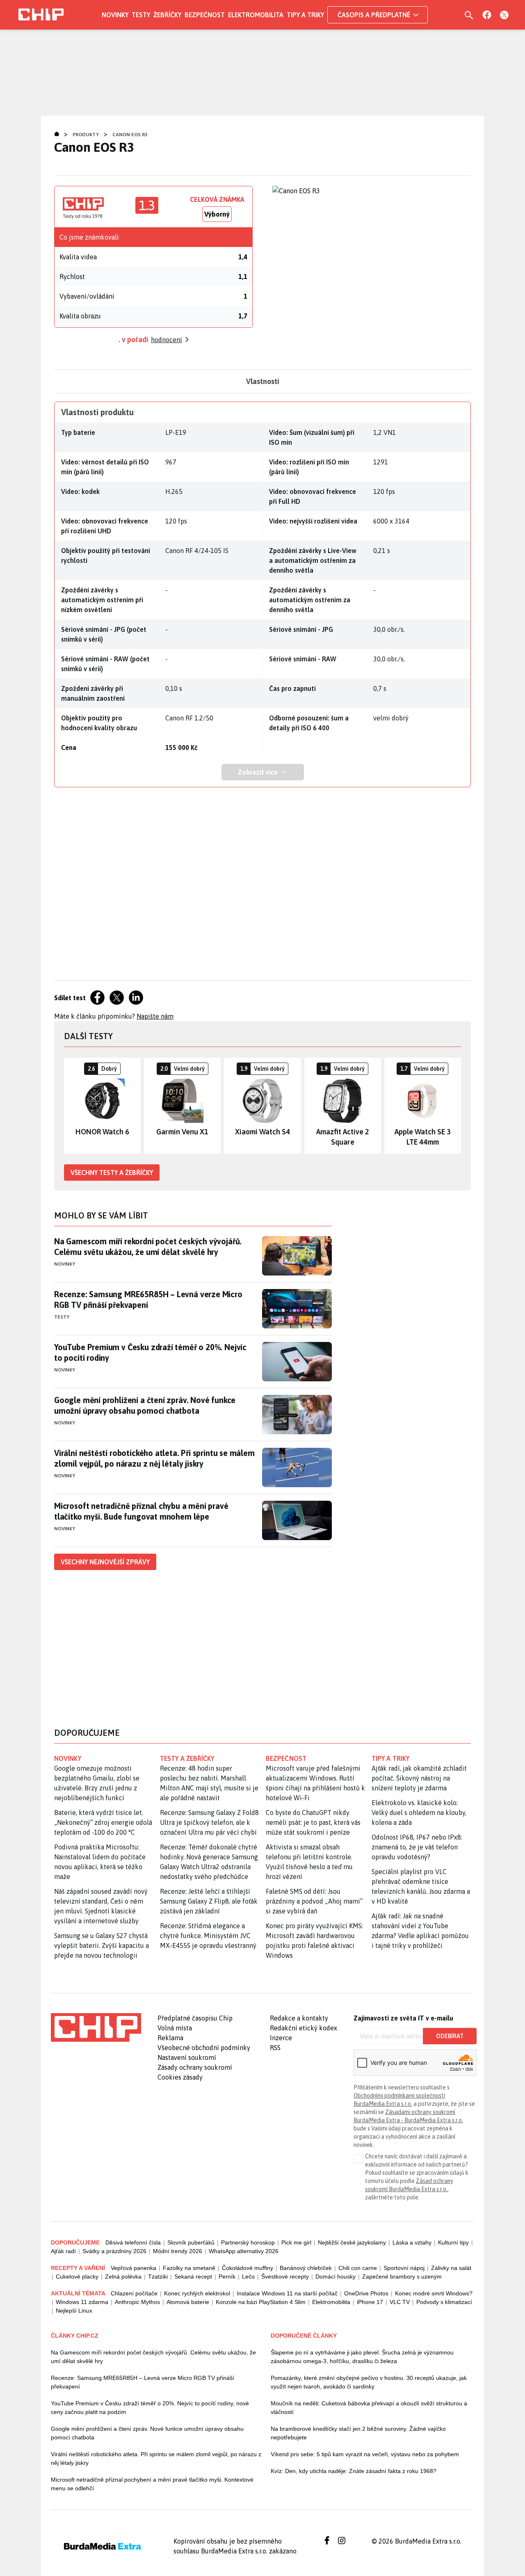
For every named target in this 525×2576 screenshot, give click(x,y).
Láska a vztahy (412, 2242)
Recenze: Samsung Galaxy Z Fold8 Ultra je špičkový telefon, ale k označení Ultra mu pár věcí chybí (209, 1822)
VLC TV (400, 2302)
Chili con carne (358, 2268)
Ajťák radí (63, 2251)
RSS (275, 2048)
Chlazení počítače (134, 2293)
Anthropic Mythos (137, 2302)
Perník (227, 2277)
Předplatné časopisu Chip (195, 2018)
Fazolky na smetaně (189, 2268)
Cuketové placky (77, 2277)
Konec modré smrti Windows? (434, 2293)
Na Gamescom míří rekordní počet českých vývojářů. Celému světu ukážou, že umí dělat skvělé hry (148, 1247)
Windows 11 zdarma (82, 2302)
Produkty (86, 135)
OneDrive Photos (366, 2293)
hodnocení (167, 340)
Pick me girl (296, 2242)
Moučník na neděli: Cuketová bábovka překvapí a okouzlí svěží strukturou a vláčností (369, 2408)
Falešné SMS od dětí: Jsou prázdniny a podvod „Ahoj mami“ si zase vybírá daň (314, 1901)
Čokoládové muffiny (248, 2268)
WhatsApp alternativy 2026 (244, 2251)
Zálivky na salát (451, 2268)
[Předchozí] (71, 1106)
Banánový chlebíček (306, 2268)
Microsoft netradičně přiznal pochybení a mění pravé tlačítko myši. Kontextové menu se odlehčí (152, 2484)
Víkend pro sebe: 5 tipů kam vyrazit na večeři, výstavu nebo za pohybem (365, 2454)
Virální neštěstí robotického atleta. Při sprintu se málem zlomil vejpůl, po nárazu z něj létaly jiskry (154, 1458)
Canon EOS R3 (130, 135)
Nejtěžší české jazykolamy (352, 2242)
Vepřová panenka (134, 2268)
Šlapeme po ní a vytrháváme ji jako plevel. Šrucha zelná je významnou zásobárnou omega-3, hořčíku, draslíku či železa (362, 2357)
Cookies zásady (180, 2077)
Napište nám (155, 1016)
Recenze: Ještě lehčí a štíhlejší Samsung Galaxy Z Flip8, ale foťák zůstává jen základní (209, 1901)
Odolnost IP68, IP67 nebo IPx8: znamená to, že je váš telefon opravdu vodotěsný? (417, 1847)
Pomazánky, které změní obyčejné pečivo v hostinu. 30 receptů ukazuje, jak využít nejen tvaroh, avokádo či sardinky (369, 2382)
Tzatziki (158, 2277)
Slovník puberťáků (191, 2242)
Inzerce (281, 2038)
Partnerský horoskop (248, 2242)
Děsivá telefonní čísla (133, 2242)
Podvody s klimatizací (444, 2302)
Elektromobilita (256, 15)
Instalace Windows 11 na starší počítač (287, 2293)
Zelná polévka (123, 2277)
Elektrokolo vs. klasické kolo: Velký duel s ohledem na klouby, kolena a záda (419, 1813)
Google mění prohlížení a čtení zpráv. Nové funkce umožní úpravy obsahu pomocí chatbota (145, 1405)
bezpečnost (286, 1758)
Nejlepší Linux (74, 2311)
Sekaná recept (193, 2277)
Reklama (170, 2038)
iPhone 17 (370, 2302)
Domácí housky (336, 2277)
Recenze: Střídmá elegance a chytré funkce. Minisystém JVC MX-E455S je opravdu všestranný (208, 1936)
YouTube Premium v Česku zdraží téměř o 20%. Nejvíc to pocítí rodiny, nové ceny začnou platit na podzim (150, 2408)
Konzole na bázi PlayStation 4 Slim (261, 2302)
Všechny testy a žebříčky (112, 1173)
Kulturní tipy (453, 2242)
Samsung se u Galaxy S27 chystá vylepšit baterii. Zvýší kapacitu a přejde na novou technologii (102, 1945)
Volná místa (175, 2028)
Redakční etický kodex (304, 2028)
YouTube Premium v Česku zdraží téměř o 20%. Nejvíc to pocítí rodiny (150, 1352)
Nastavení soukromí (187, 2057)
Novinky (115, 15)
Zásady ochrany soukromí (195, 2067)
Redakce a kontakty (299, 2018)
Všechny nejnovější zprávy (105, 1562)
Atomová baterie (188, 2302)
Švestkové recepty (285, 2277)
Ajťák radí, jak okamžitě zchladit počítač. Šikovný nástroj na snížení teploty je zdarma (419, 1778)
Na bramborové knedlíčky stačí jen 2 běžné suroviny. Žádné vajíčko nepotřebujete (358, 2433)
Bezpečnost (205, 15)
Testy (141, 15)
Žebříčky (167, 15)
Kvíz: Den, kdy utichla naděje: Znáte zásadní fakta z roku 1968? (354, 2471)
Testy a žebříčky (187, 1758)
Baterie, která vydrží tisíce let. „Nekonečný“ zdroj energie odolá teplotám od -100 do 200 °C (103, 1822)
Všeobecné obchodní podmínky (204, 2048)
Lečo (248, 2277)
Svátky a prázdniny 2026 (114, 2251)
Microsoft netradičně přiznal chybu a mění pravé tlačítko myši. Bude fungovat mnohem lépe (141, 1511)
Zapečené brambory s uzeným (402, 2277)
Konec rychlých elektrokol (197, 2293)
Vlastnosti (263, 381)
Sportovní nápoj (404, 2268)
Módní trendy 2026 (178, 2251)
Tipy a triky (305, 15)
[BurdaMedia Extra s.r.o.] (96, 2027)
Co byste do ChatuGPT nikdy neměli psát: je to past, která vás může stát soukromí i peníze (313, 1822)
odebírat (450, 2036)
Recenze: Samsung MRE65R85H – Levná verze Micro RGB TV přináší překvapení (148, 1299)
